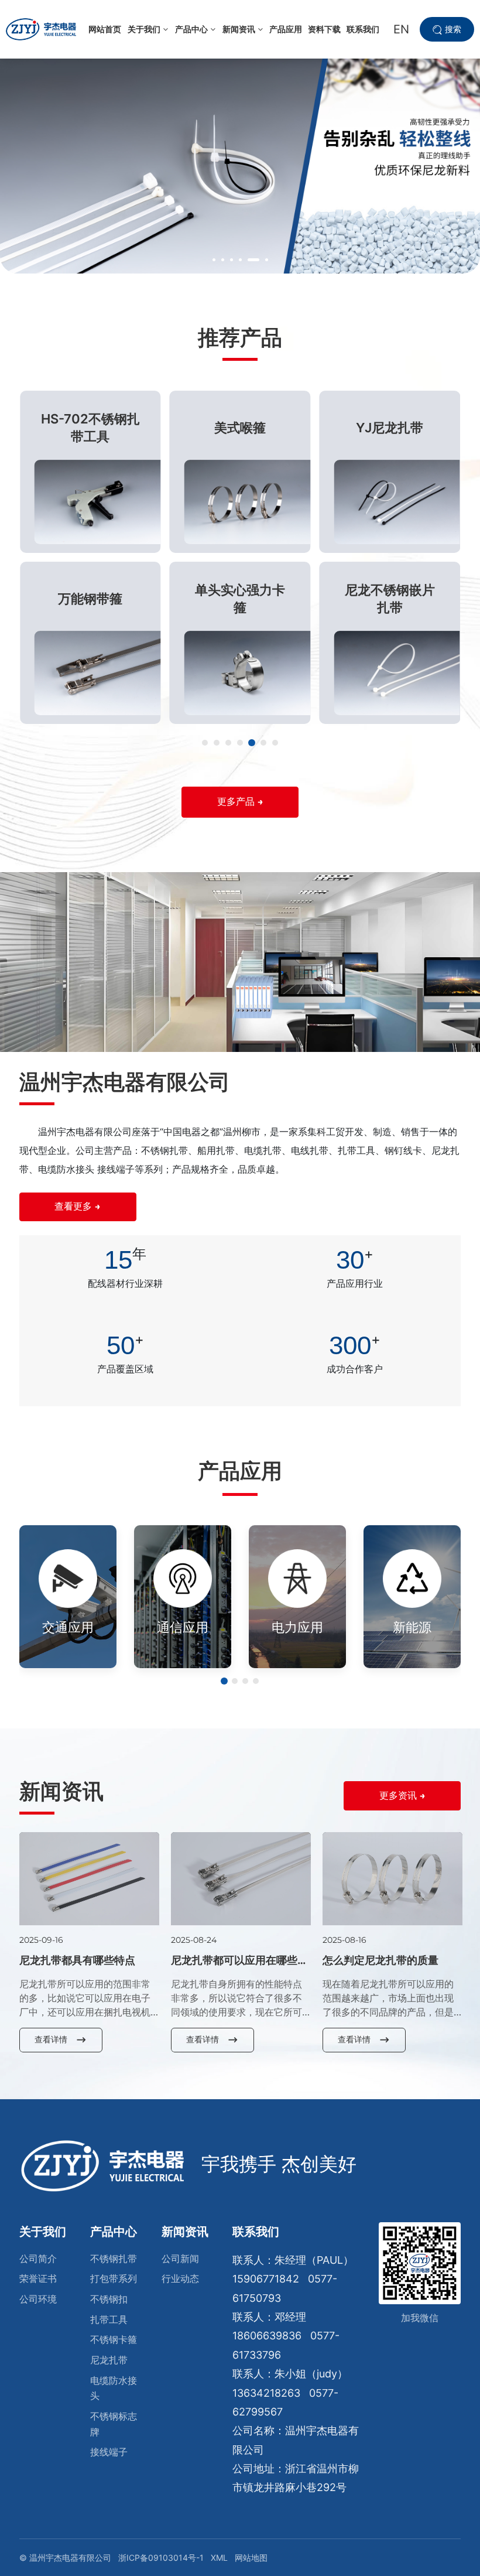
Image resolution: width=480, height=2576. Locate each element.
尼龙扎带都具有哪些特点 (77, 1960)
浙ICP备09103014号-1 (161, 2558)
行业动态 (180, 2278)
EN (401, 29)
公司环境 (38, 2299)
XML (219, 2558)
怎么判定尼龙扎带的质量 (380, 1960)
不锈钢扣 (109, 2299)
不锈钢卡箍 (114, 2339)
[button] (214, 260)
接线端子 (109, 2452)
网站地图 (251, 2558)
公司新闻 (180, 2259)
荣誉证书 (38, 2278)
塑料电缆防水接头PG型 (390, 428)
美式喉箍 (90, 428)
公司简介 (38, 2259)
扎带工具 (109, 2319)
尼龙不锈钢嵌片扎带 (240, 599)
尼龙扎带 (109, 2360)
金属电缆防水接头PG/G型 (390, 599)
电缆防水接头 (114, 2388)
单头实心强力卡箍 (90, 599)
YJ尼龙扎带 (240, 428)
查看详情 (51, 2039)
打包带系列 (114, 2278)
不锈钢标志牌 (114, 2424)
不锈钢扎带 (114, 2259)
